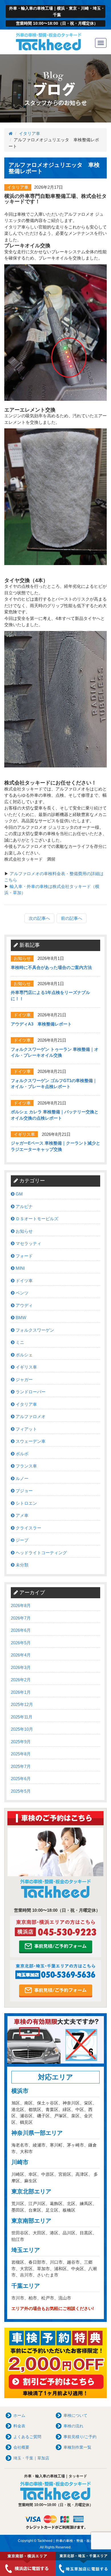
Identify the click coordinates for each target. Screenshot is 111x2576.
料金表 (19, 2426)
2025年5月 (21, 1791)
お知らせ (24, 1231)
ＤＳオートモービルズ (36, 1219)
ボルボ (21, 1454)
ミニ (19, 1342)
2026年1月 (21, 1692)
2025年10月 (22, 1729)
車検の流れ (73, 2426)
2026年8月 (21, 1605)
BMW (20, 1318)
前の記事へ (72, 918)
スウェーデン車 (30, 1441)
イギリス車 (26, 1367)
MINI (20, 1268)
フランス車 (26, 1466)
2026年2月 (21, 1680)
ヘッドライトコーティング (41, 1553)
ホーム (19, 2415)
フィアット (26, 1429)
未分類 (21, 1565)
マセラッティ (28, 1243)
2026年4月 (21, 1655)
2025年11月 (22, 1717)
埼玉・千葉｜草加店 (31, 2458)
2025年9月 (21, 1742)
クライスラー (28, 1528)
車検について (75, 2415)
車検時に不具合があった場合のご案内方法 (51, 967)
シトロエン (26, 1503)
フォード (24, 1256)
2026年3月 (21, 1667)
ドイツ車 (24, 1281)
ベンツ (21, 1293)
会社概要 (21, 2447)
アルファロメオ (30, 1416)
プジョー (24, 1491)
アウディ (24, 1305)
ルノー (21, 1478)
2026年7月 (21, 1618)
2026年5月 (21, 1643)
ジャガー (24, 1380)
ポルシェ (24, 1355)
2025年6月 (21, 1779)
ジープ (21, 1540)
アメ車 (21, 1515)
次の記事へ (39, 918)
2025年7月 (21, 1766)
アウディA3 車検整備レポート (41, 1024)
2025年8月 (21, 1754)
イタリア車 (29, 133)
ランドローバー (30, 1392)
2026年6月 (21, 1630)
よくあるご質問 (27, 2437)
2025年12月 (22, 1704)
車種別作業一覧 (77, 2447)
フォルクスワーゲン (34, 1330)
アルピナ (24, 1206)
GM (19, 1194)
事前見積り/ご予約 (80, 2437)
